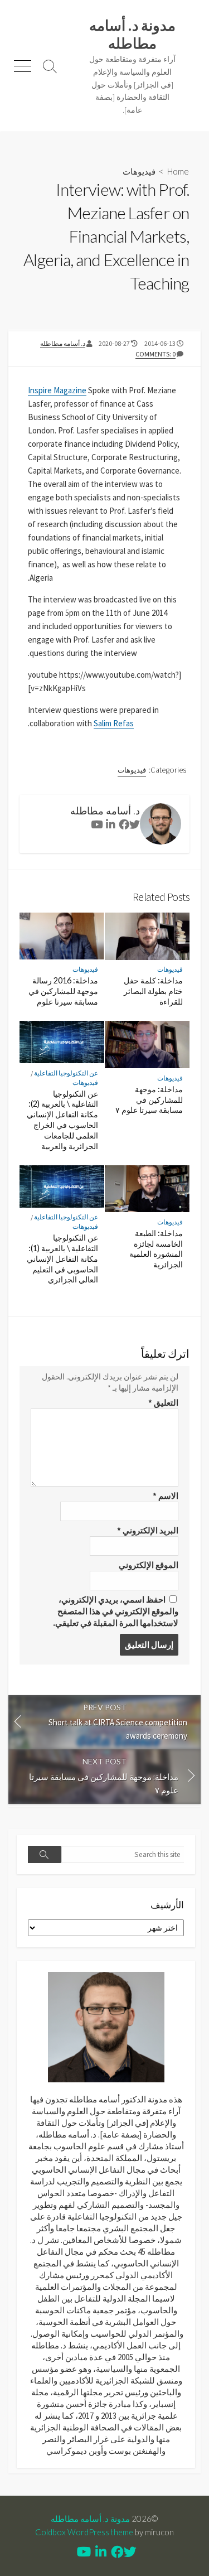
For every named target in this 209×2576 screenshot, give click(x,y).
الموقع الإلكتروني (149, 1565)
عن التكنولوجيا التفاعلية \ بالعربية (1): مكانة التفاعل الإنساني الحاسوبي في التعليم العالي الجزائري (62, 1258)
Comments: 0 (155, 354)
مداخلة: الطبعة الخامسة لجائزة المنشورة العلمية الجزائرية (156, 1249)
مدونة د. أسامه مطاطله (90, 2519)
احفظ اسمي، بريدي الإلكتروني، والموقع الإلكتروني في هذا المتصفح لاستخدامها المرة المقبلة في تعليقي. (116, 1611)
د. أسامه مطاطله (63, 343)
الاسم (166, 1496)
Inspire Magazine (57, 390)
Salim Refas (114, 723)
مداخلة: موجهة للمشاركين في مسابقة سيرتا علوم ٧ (149, 1100)
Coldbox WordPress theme (84, 2532)
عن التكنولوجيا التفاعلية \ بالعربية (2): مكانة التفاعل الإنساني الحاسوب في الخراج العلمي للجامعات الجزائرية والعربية (62, 1120)
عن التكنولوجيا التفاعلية (66, 1073)
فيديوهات (139, 171)
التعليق (163, 1403)
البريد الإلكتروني (148, 1530)
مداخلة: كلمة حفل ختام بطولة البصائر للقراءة (153, 991)
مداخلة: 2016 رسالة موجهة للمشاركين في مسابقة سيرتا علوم (63, 991)
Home (178, 171)
